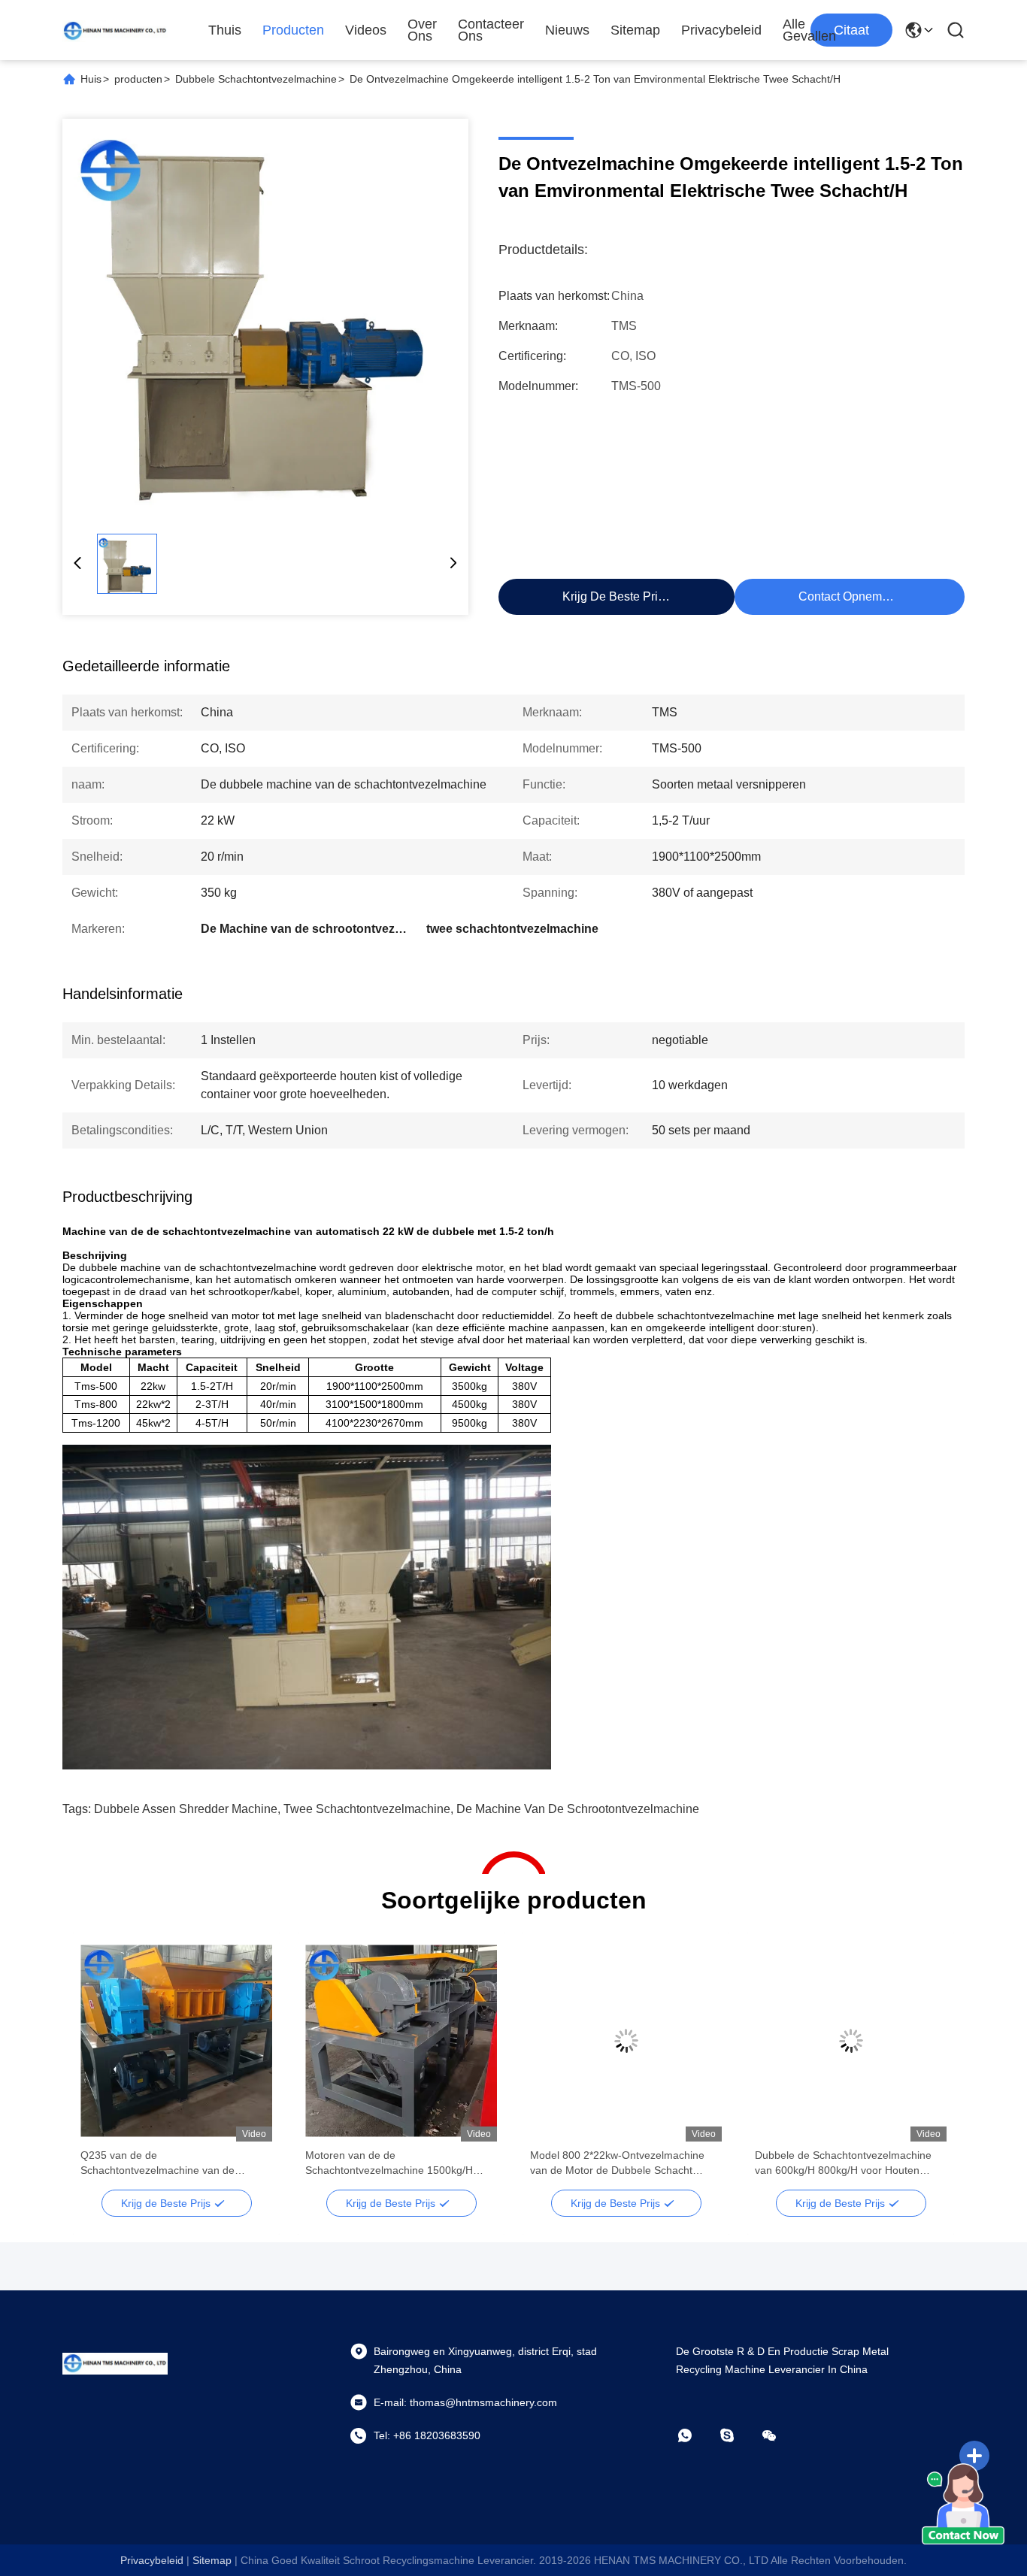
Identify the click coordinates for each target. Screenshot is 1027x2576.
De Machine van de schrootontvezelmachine (578, 1809)
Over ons (422, 30)
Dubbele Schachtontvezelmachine (256, 79)
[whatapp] (695, 2435)
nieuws (567, 30)
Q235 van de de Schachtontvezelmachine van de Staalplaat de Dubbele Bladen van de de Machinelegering (176, 2163)
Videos (366, 30)
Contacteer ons (491, 30)
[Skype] (738, 2435)
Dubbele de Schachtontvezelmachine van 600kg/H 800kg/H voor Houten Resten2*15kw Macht (843, 2163)
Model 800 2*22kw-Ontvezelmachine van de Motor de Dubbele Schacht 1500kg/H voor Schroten (617, 2163)
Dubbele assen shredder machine (186, 1809)
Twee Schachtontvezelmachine (367, 1809)
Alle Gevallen (809, 30)
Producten (293, 30)
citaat (851, 30)
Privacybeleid (721, 30)
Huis (91, 79)
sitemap (212, 2560)
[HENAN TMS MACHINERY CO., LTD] (115, 30)
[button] (100, 2067)
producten (138, 79)
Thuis (225, 30)
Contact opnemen (847, 596)
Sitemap (635, 30)
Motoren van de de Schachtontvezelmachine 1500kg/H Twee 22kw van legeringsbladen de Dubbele (389, 2163)
